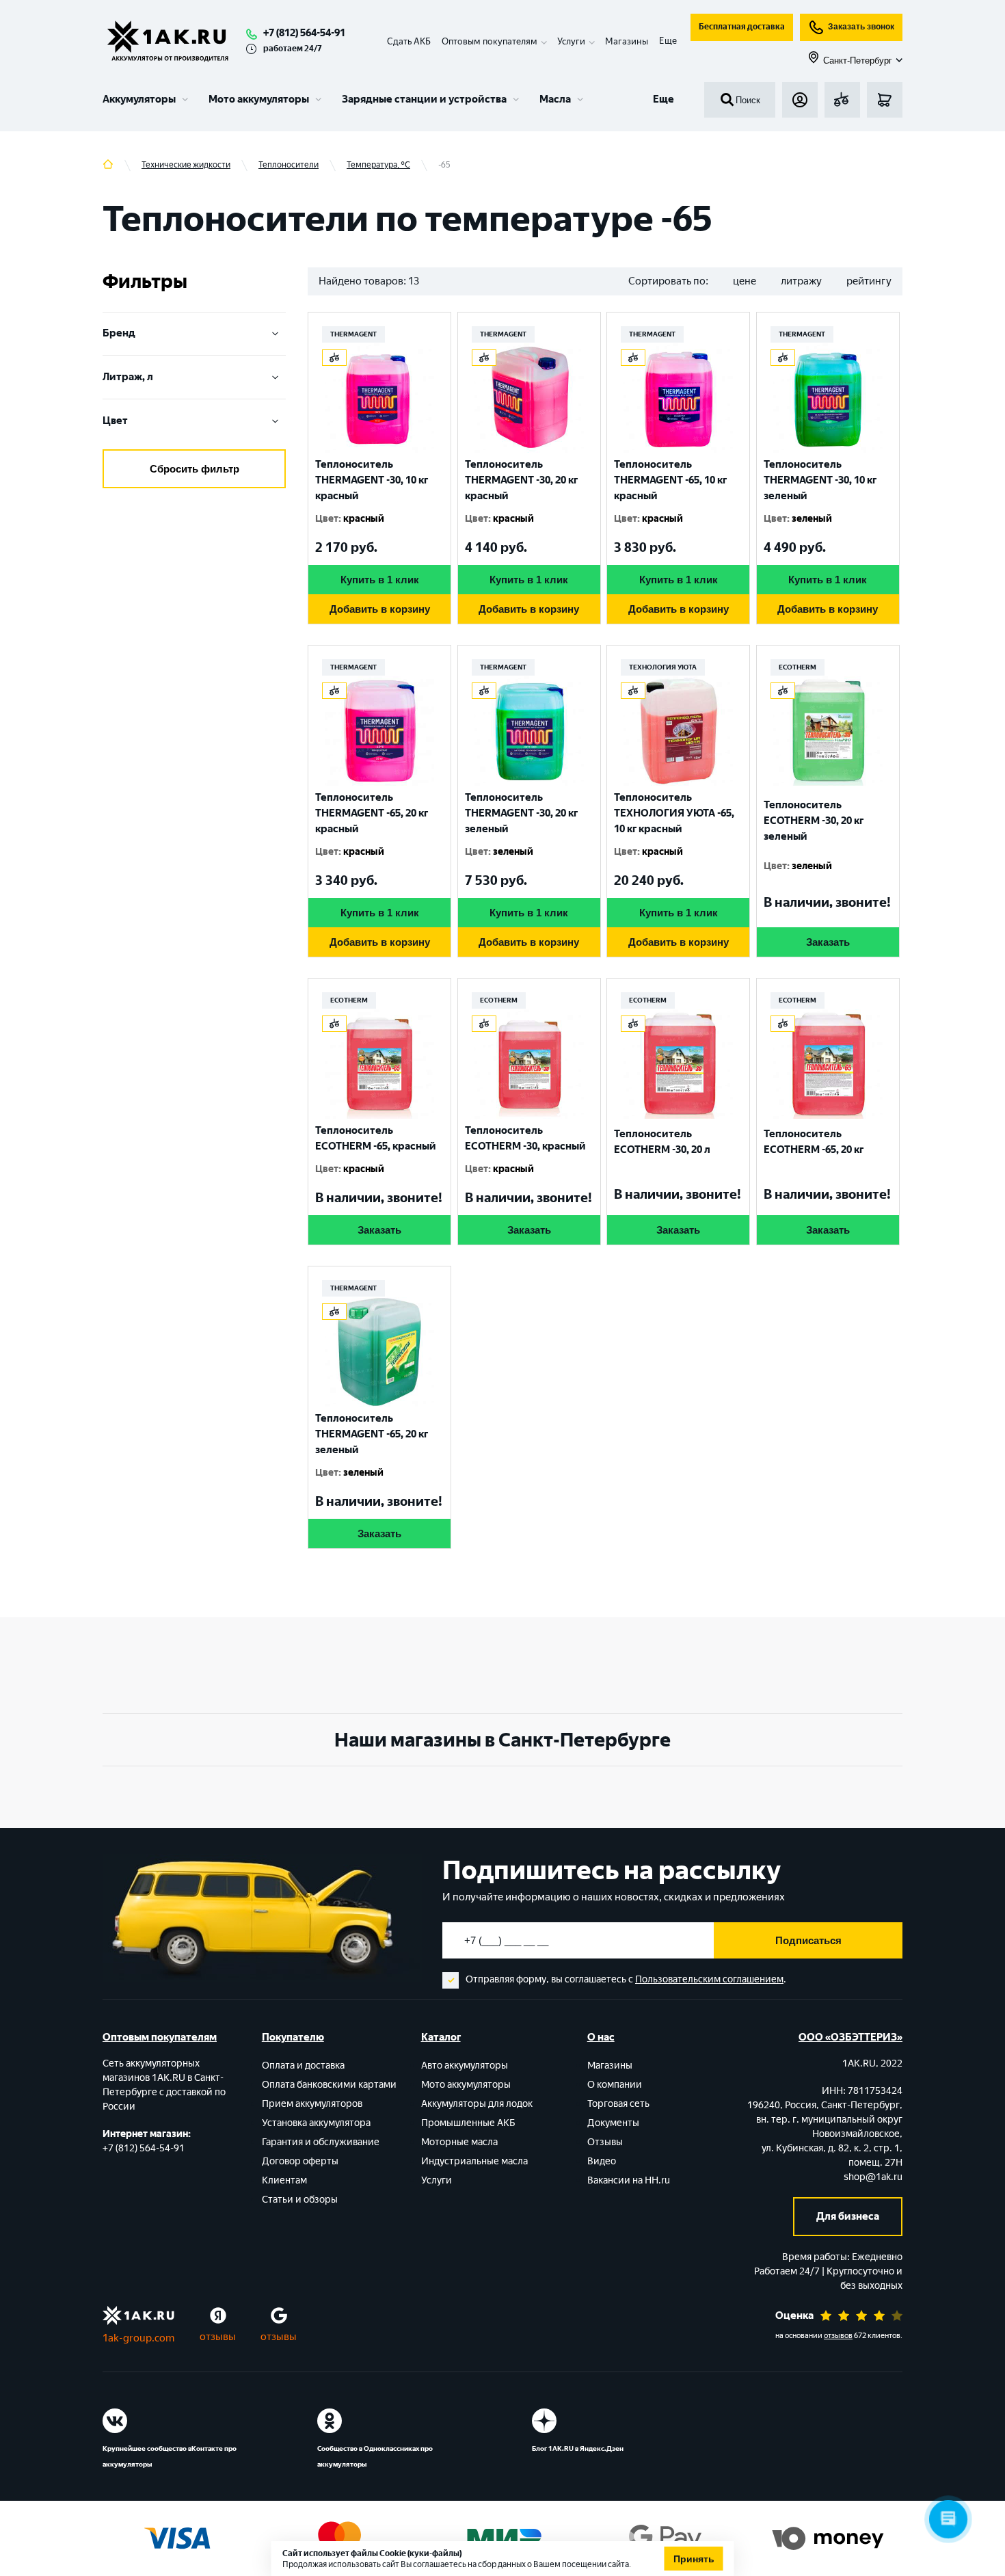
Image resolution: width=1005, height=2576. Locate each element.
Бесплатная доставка (742, 27)
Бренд (119, 333)
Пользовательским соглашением (709, 1979)
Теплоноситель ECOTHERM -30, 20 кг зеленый (814, 821)
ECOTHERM (798, 667)
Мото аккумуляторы (259, 99)
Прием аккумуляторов (312, 2104)
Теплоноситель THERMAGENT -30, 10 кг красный (372, 480)
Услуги (437, 2180)
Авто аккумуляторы (465, 2066)
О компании (615, 2085)
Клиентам (284, 2180)
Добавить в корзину (380, 609)
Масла (555, 99)
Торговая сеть (618, 2104)
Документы (613, 2123)
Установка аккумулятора (316, 2123)
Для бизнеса (848, 2216)
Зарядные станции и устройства (424, 99)
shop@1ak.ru (873, 2177)
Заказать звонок (861, 27)
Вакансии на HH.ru (629, 2180)
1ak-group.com (138, 2338)
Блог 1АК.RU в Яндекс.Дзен (578, 2448)
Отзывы (605, 2142)
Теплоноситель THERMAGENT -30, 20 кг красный (521, 480)
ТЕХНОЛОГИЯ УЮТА (663, 667)
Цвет (115, 421)
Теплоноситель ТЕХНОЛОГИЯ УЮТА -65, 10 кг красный (674, 813)
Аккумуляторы (139, 99)
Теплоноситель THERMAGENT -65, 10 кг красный (670, 480)
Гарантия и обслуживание (321, 2142)
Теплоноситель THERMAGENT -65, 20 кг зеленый (372, 1434)
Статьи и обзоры (300, 2200)
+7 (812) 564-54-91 (304, 33)
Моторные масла (459, 2142)
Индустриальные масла (474, 2161)
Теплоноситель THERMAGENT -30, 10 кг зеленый (820, 480)
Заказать (828, 942)
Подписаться (808, 1940)
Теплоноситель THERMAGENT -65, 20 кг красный (372, 813)
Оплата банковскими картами (329, 2085)
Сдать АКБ (409, 41)
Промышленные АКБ (468, 2123)
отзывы (218, 2337)
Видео (602, 2161)
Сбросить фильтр (195, 469)
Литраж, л (128, 377)
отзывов (838, 2336)
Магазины (627, 41)
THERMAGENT (353, 334)
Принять (694, 2559)
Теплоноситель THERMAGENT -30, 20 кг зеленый (521, 813)
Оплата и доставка (303, 2066)
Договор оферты (300, 2161)
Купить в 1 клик (380, 580)
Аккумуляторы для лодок (477, 2104)
